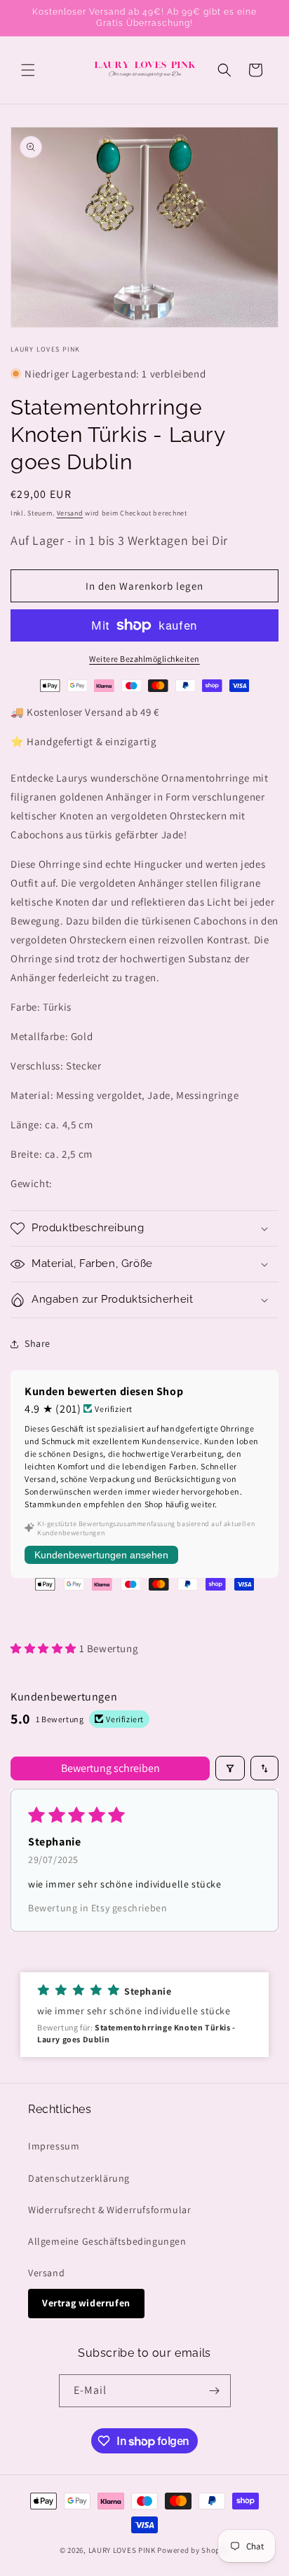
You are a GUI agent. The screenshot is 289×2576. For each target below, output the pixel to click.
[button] (28, 70)
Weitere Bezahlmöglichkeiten (144, 659)
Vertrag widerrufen (86, 2303)
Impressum (54, 2146)
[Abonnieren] (215, 2391)
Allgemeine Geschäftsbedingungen (107, 2241)
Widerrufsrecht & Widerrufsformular (109, 2210)
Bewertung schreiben (110, 1768)
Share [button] (38, 1343)
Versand (70, 513)
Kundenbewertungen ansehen (101, 1555)
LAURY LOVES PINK (122, 2550)
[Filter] (230, 1768)
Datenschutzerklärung (79, 2178)
